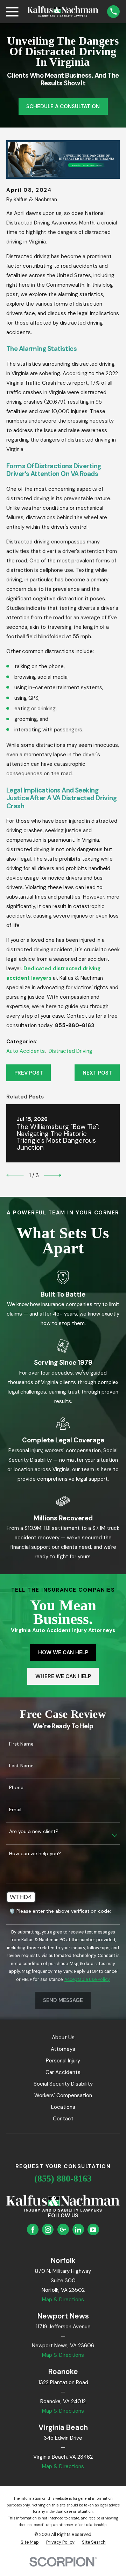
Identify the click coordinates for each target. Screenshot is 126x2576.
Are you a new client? (34, 1831)
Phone (16, 1788)
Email (15, 1810)
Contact (63, 2119)
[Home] (63, 11)
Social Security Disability (63, 2084)
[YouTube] (93, 2230)
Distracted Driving (71, 1051)
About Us (63, 2037)
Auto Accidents (26, 1051)
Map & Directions (63, 2300)
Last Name (21, 1766)
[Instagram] (48, 2230)
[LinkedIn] (78, 2230)
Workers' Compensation (63, 2095)
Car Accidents (63, 2072)
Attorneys (63, 2049)
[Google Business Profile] (63, 2230)
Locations (63, 2107)
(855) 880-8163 (63, 2179)
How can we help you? (35, 1854)
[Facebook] (33, 2230)
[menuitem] (30, 2542)
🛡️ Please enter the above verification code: (60, 1911)
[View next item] (53, 1175)
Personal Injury (63, 2061)
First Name (21, 1744)
